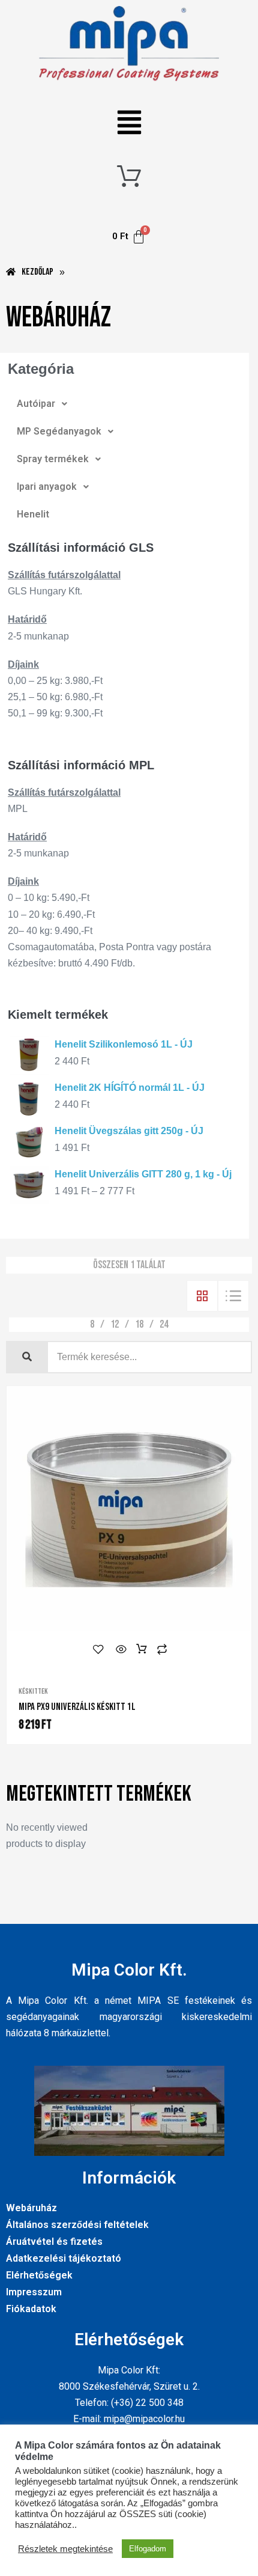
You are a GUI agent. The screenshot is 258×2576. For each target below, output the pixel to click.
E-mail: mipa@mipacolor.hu (129, 2419)
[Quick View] (121, 1649)
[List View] (233, 1296)
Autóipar (36, 404)
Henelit (33, 514)
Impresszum (34, 2292)
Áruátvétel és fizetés (54, 2242)
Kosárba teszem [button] (142, 1649)
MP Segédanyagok (59, 431)
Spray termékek (53, 459)
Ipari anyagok (47, 487)
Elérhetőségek (39, 2275)
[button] (129, 124)
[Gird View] (202, 1296)
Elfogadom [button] (148, 2549)
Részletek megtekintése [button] (65, 2549)
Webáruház (31, 2208)
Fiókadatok (31, 2309)
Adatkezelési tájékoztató (64, 2258)
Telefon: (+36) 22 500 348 (129, 2403)
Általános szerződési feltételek (77, 2225)
